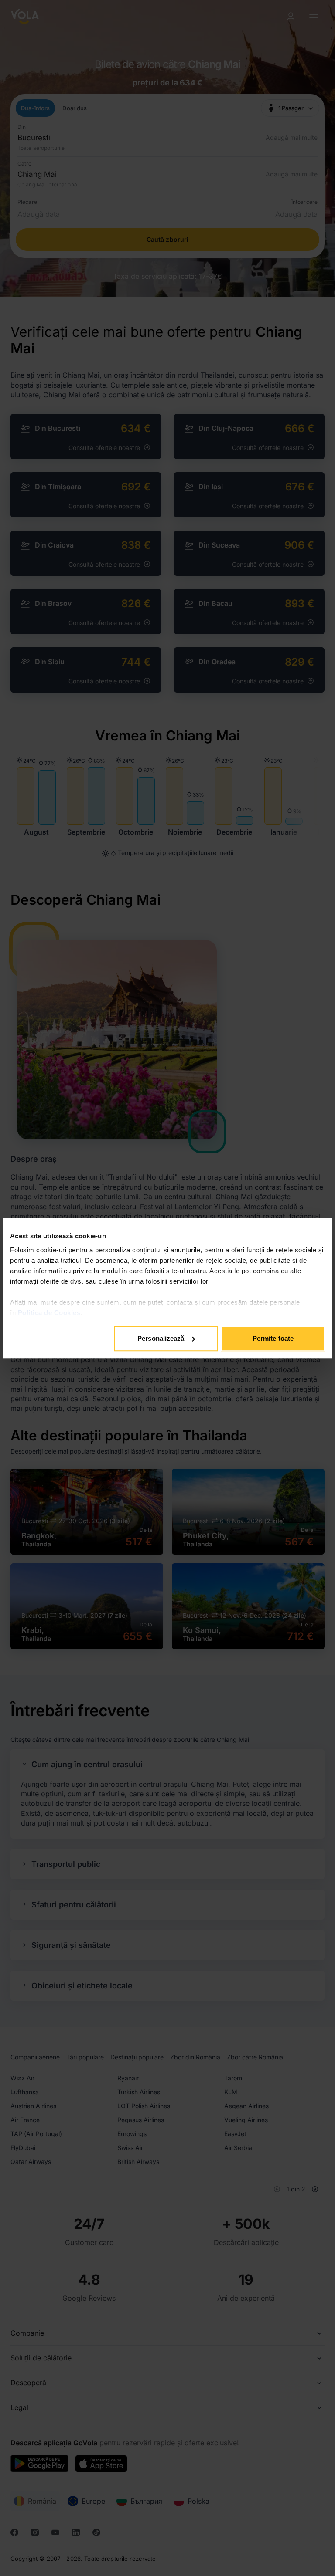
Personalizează (161, 1338)
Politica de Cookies (49, 1313)
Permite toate (273, 1338)
